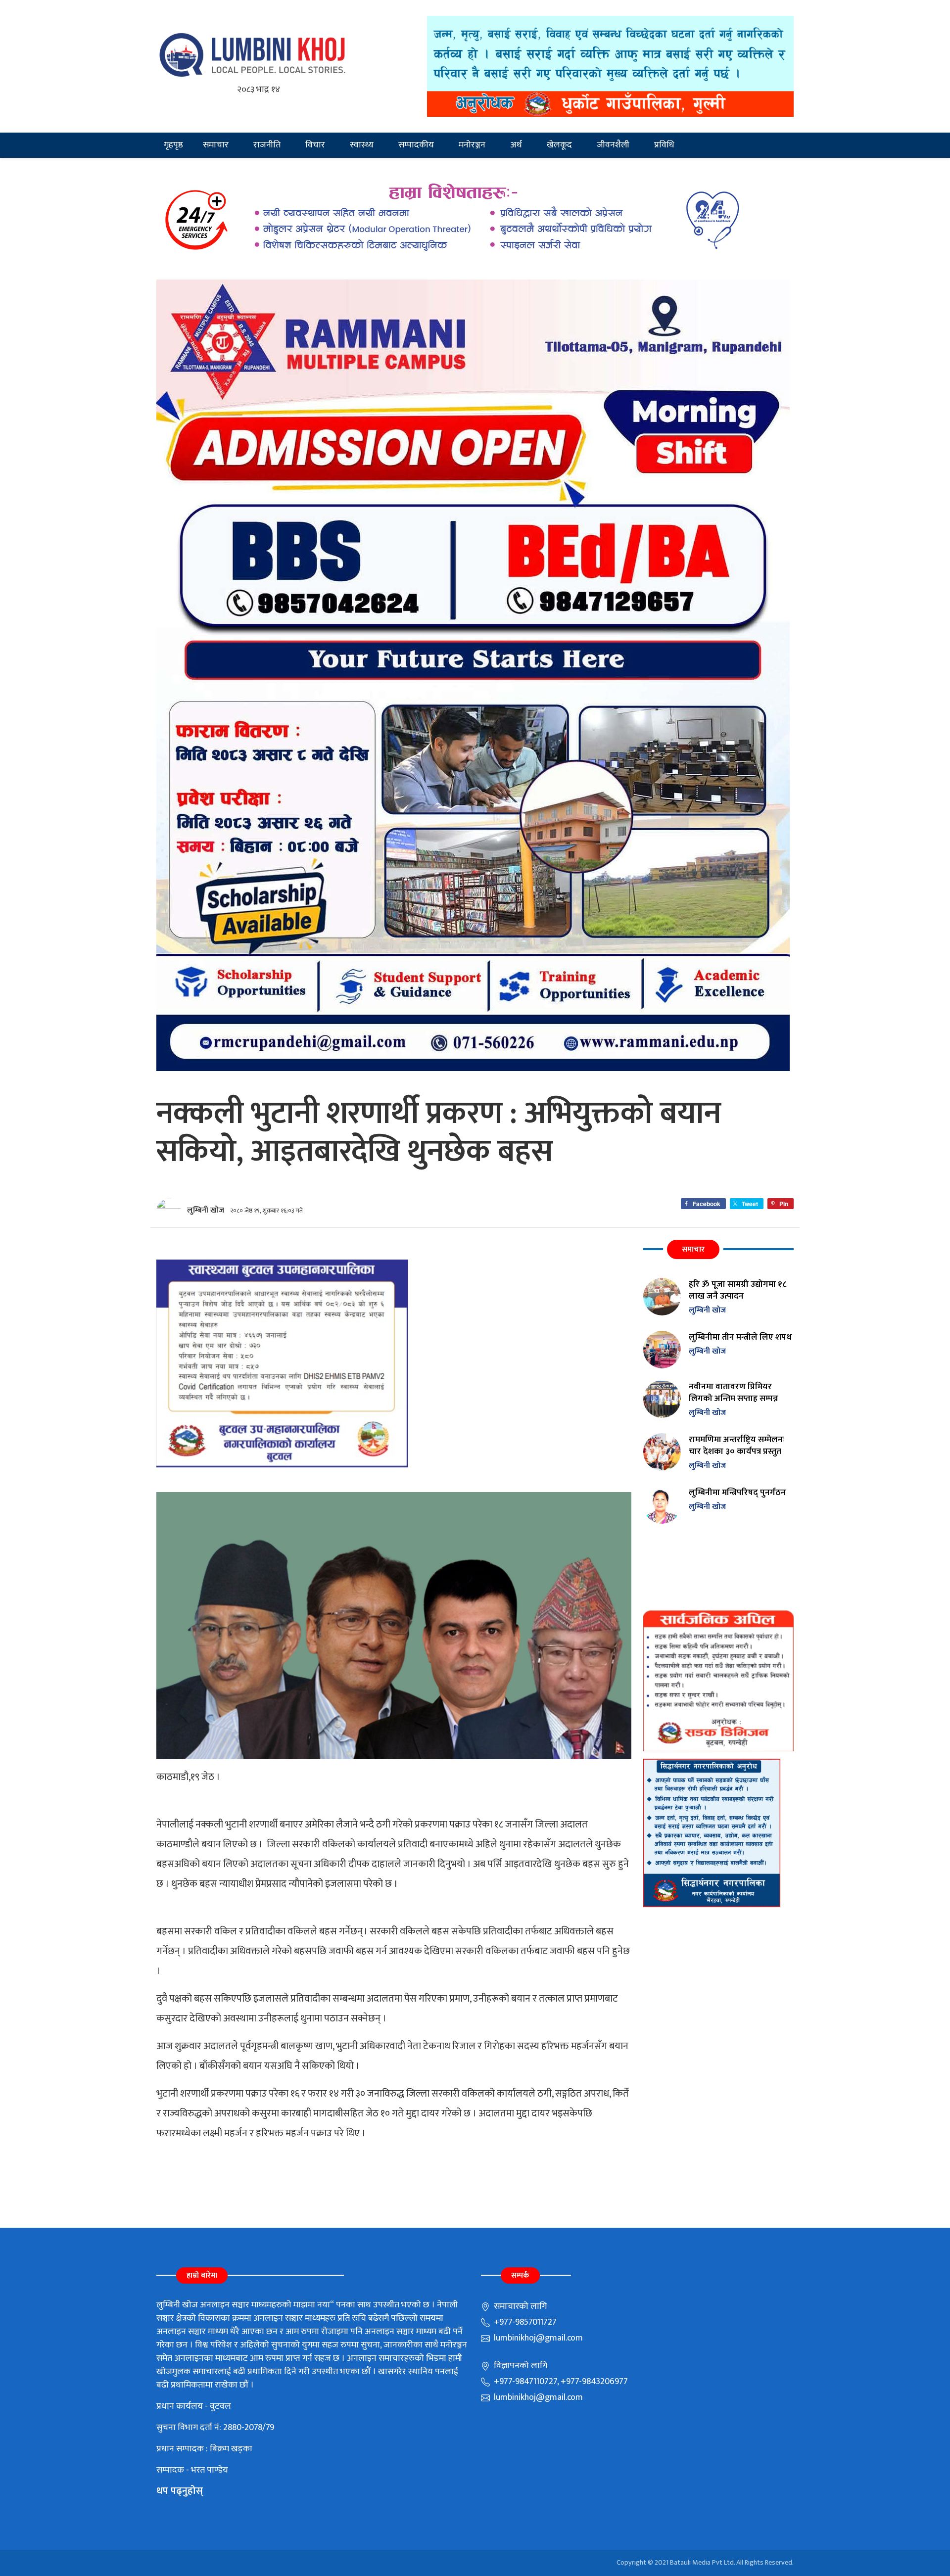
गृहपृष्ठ (173, 145)
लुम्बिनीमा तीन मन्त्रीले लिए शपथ (740, 1337)
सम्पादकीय (416, 145)
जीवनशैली (613, 145)
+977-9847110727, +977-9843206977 (560, 2382)
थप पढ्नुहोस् (180, 2491)
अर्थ (516, 145)
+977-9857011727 (524, 2322)
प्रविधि (664, 145)
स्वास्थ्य (362, 145)
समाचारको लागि (519, 2306)
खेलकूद (559, 145)
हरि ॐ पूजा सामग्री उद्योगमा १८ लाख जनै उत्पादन (737, 1290)
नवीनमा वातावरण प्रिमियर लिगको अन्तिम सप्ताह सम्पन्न (734, 1392)
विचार (315, 145)
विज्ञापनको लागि (520, 2366)
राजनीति (267, 145)
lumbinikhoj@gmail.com (537, 2338)
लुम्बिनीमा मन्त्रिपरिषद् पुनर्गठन (737, 1492)
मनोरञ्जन (472, 145)
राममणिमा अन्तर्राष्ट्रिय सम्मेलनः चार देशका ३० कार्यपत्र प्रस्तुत (736, 1445)
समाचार (216, 145)
